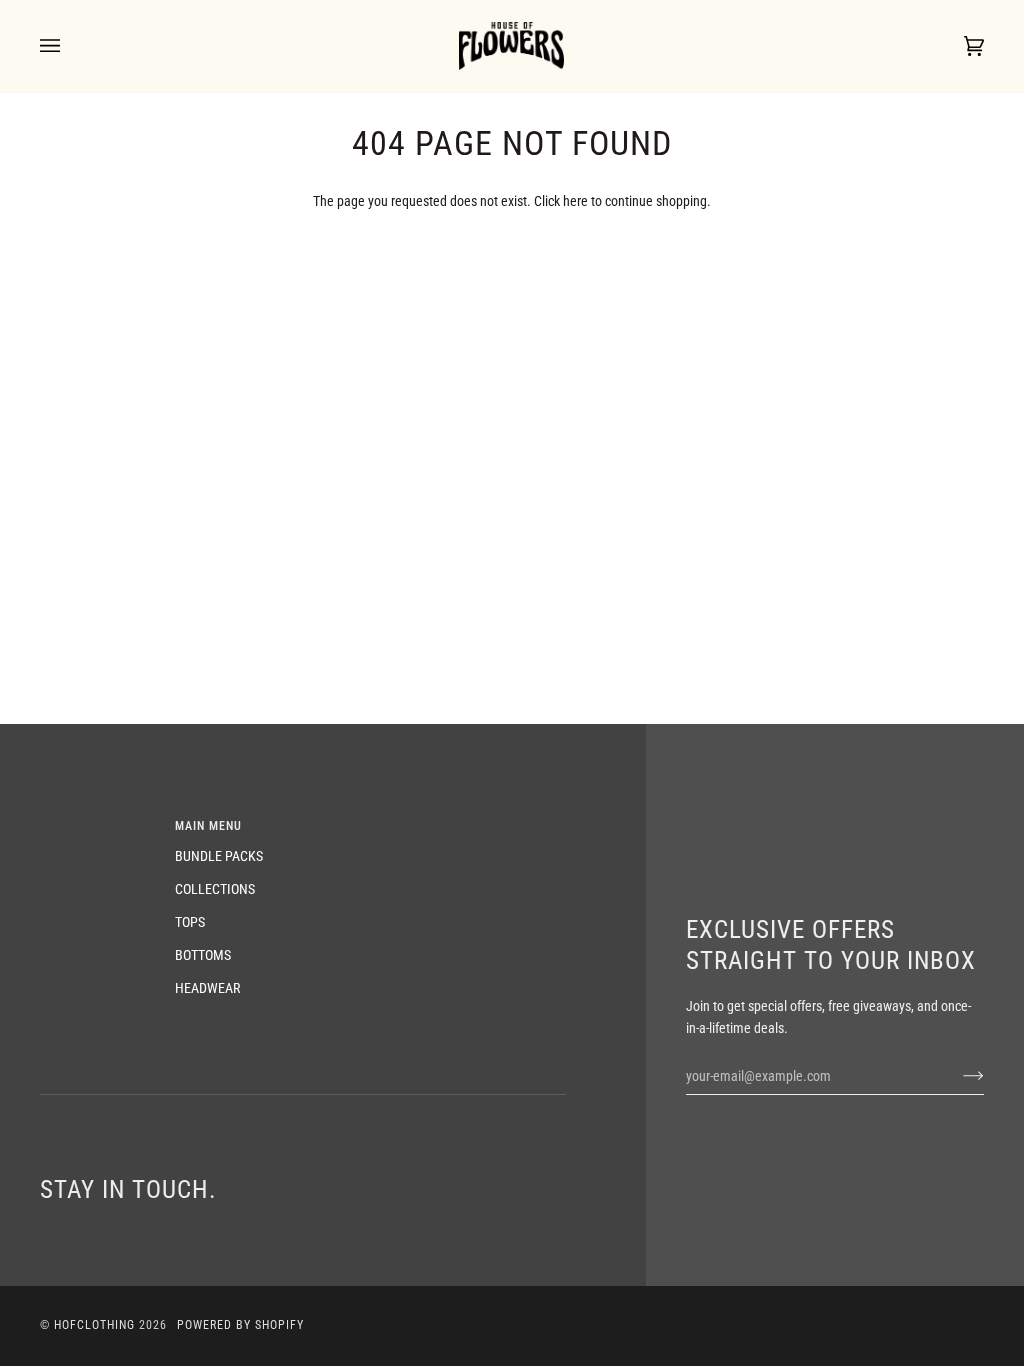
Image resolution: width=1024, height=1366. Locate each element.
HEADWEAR (207, 988)
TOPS (190, 922)
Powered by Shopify (240, 1325)
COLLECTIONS (215, 889)
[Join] (957, 1076)
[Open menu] (70, 46)
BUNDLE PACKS (219, 856)
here (575, 201)
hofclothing (94, 1325)
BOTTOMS (203, 955)
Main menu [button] (208, 826)
